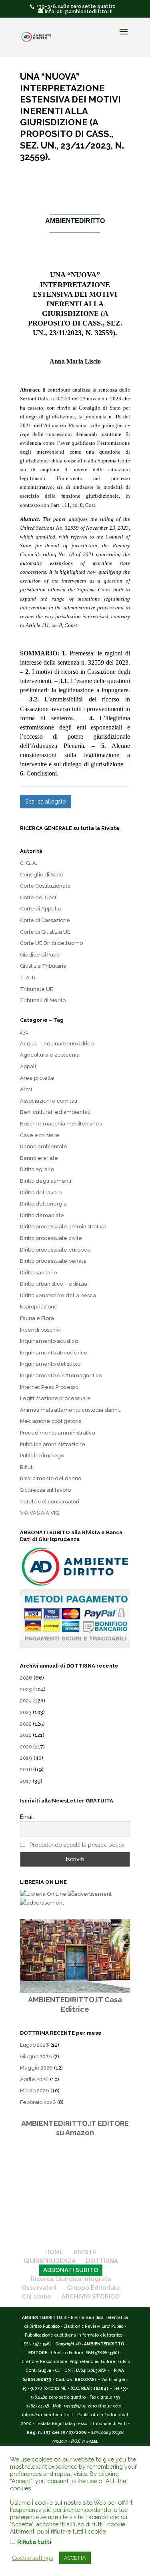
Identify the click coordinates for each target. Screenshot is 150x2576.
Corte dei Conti (39, 897)
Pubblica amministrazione (53, 1444)
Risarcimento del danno (51, 1478)
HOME (54, 2252)
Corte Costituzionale (45, 886)
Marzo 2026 (35, 2091)
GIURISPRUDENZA (50, 2261)
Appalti (29, 1066)
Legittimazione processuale (55, 1398)
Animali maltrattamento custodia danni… (71, 1410)
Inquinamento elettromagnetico (61, 1375)
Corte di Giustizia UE (45, 932)
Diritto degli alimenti (46, 1181)
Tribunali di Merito (43, 1000)
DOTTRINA (102, 2261)
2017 (26, 1781)
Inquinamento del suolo (50, 1364)
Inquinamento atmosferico (54, 1353)
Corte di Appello (41, 909)
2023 (26, 1712)
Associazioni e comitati (49, 1101)
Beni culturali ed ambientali (55, 1112)
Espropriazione (39, 1307)
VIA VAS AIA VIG (40, 1513)
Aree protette (37, 1078)
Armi (26, 1089)
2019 (26, 1758)
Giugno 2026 (36, 2057)
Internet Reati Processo (49, 1387)
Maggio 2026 (36, 2068)
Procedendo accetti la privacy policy (77, 1845)
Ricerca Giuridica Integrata (71, 2279)
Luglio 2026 (35, 2045)
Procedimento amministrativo (57, 1433)
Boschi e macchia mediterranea (61, 1124)
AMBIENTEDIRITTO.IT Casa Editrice (75, 2004)
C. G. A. (29, 863)
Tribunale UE (37, 989)
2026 (26, 1678)
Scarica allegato (46, 802)
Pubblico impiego (42, 1456)
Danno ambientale (44, 1146)
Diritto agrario (37, 1169)
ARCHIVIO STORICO (91, 2297)
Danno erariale (39, 1158)
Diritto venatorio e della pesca (58, 1295)
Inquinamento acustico (49, 1341)
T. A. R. (28, 978)
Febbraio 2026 (38, 2102)
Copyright (65, 2344)
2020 (26, 1747)
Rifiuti (27, 1467)
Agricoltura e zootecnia (50, 1055)
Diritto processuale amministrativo (63, 1227)
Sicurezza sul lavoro (45, 1490)
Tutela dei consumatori (50, 1502)
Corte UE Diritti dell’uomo (51, 943)
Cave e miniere (40, 1135)
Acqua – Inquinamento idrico (57, 1044)
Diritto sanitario (38, 1273)
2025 (26, 1689)
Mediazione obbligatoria (51, 1421)
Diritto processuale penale (53, 1261)
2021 (26, 1735)
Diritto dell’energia (43, 1204)
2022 (26, 1724)
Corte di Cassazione (45, 920)
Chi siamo (37, 2297)
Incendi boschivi (40, 1330)
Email (27, 1817)
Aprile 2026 (34, 2079)
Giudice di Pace (40, 955)
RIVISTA (85, 2252)
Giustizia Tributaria (43, 966)
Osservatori (39, 2288)
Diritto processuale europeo (55, 1250)
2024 (26, 1701)
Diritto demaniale (42, 1215)
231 (24, 1032)
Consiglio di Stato (42, 875)
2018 (26, 1769)
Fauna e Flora (37, 1318)
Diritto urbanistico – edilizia (54, 1284)
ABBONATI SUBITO (71, 2270)
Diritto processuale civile (51, 1238)
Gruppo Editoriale (93, 2288)
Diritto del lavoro (41, 1193)
